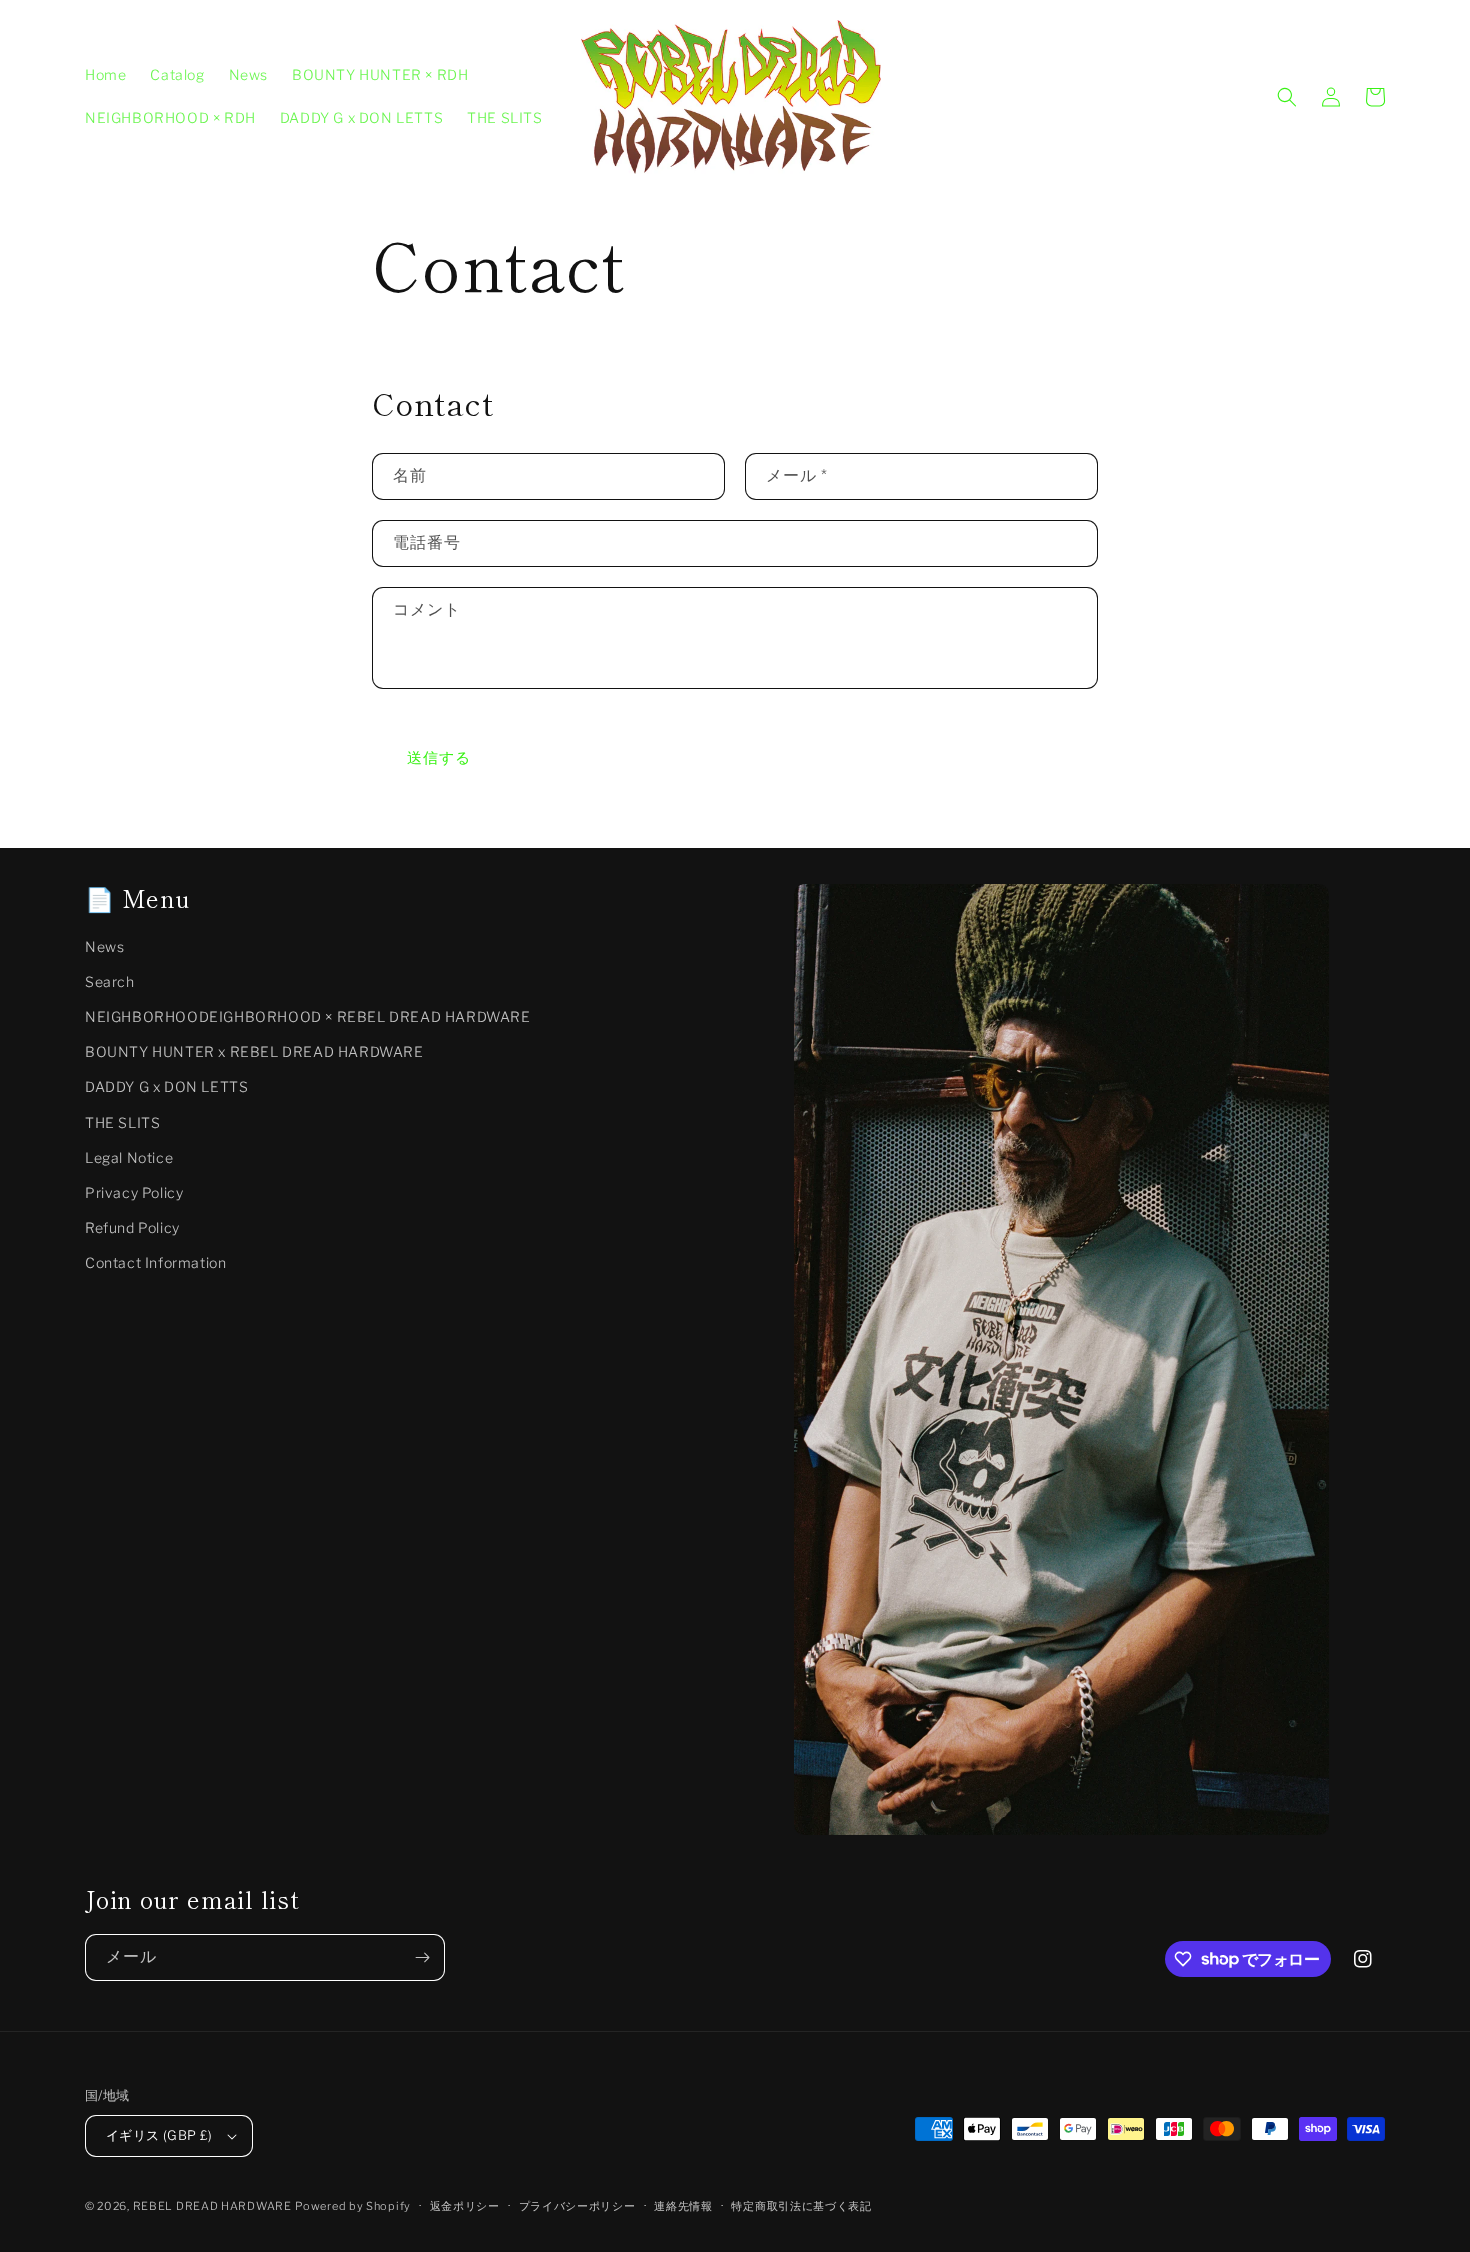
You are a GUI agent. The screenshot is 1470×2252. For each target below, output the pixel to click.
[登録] (422, 1957)
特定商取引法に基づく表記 (801, 2206)
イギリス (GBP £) (159, 2135)
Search (110, 981)
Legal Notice (129, 1157)
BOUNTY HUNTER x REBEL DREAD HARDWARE (254, 1051)
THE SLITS (122, 1122)
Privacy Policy (134, 1192)
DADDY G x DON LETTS (166, 1086)
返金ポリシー (465, 2206)
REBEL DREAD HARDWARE (212, 2206)
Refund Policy (132, 1227)
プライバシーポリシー (577, 2206)
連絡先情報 (683, 2206)
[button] (1287, 97)
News (104, 946)
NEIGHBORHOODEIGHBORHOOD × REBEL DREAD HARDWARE (308, 1016)
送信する (439, 758)
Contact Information (155, 1262)
